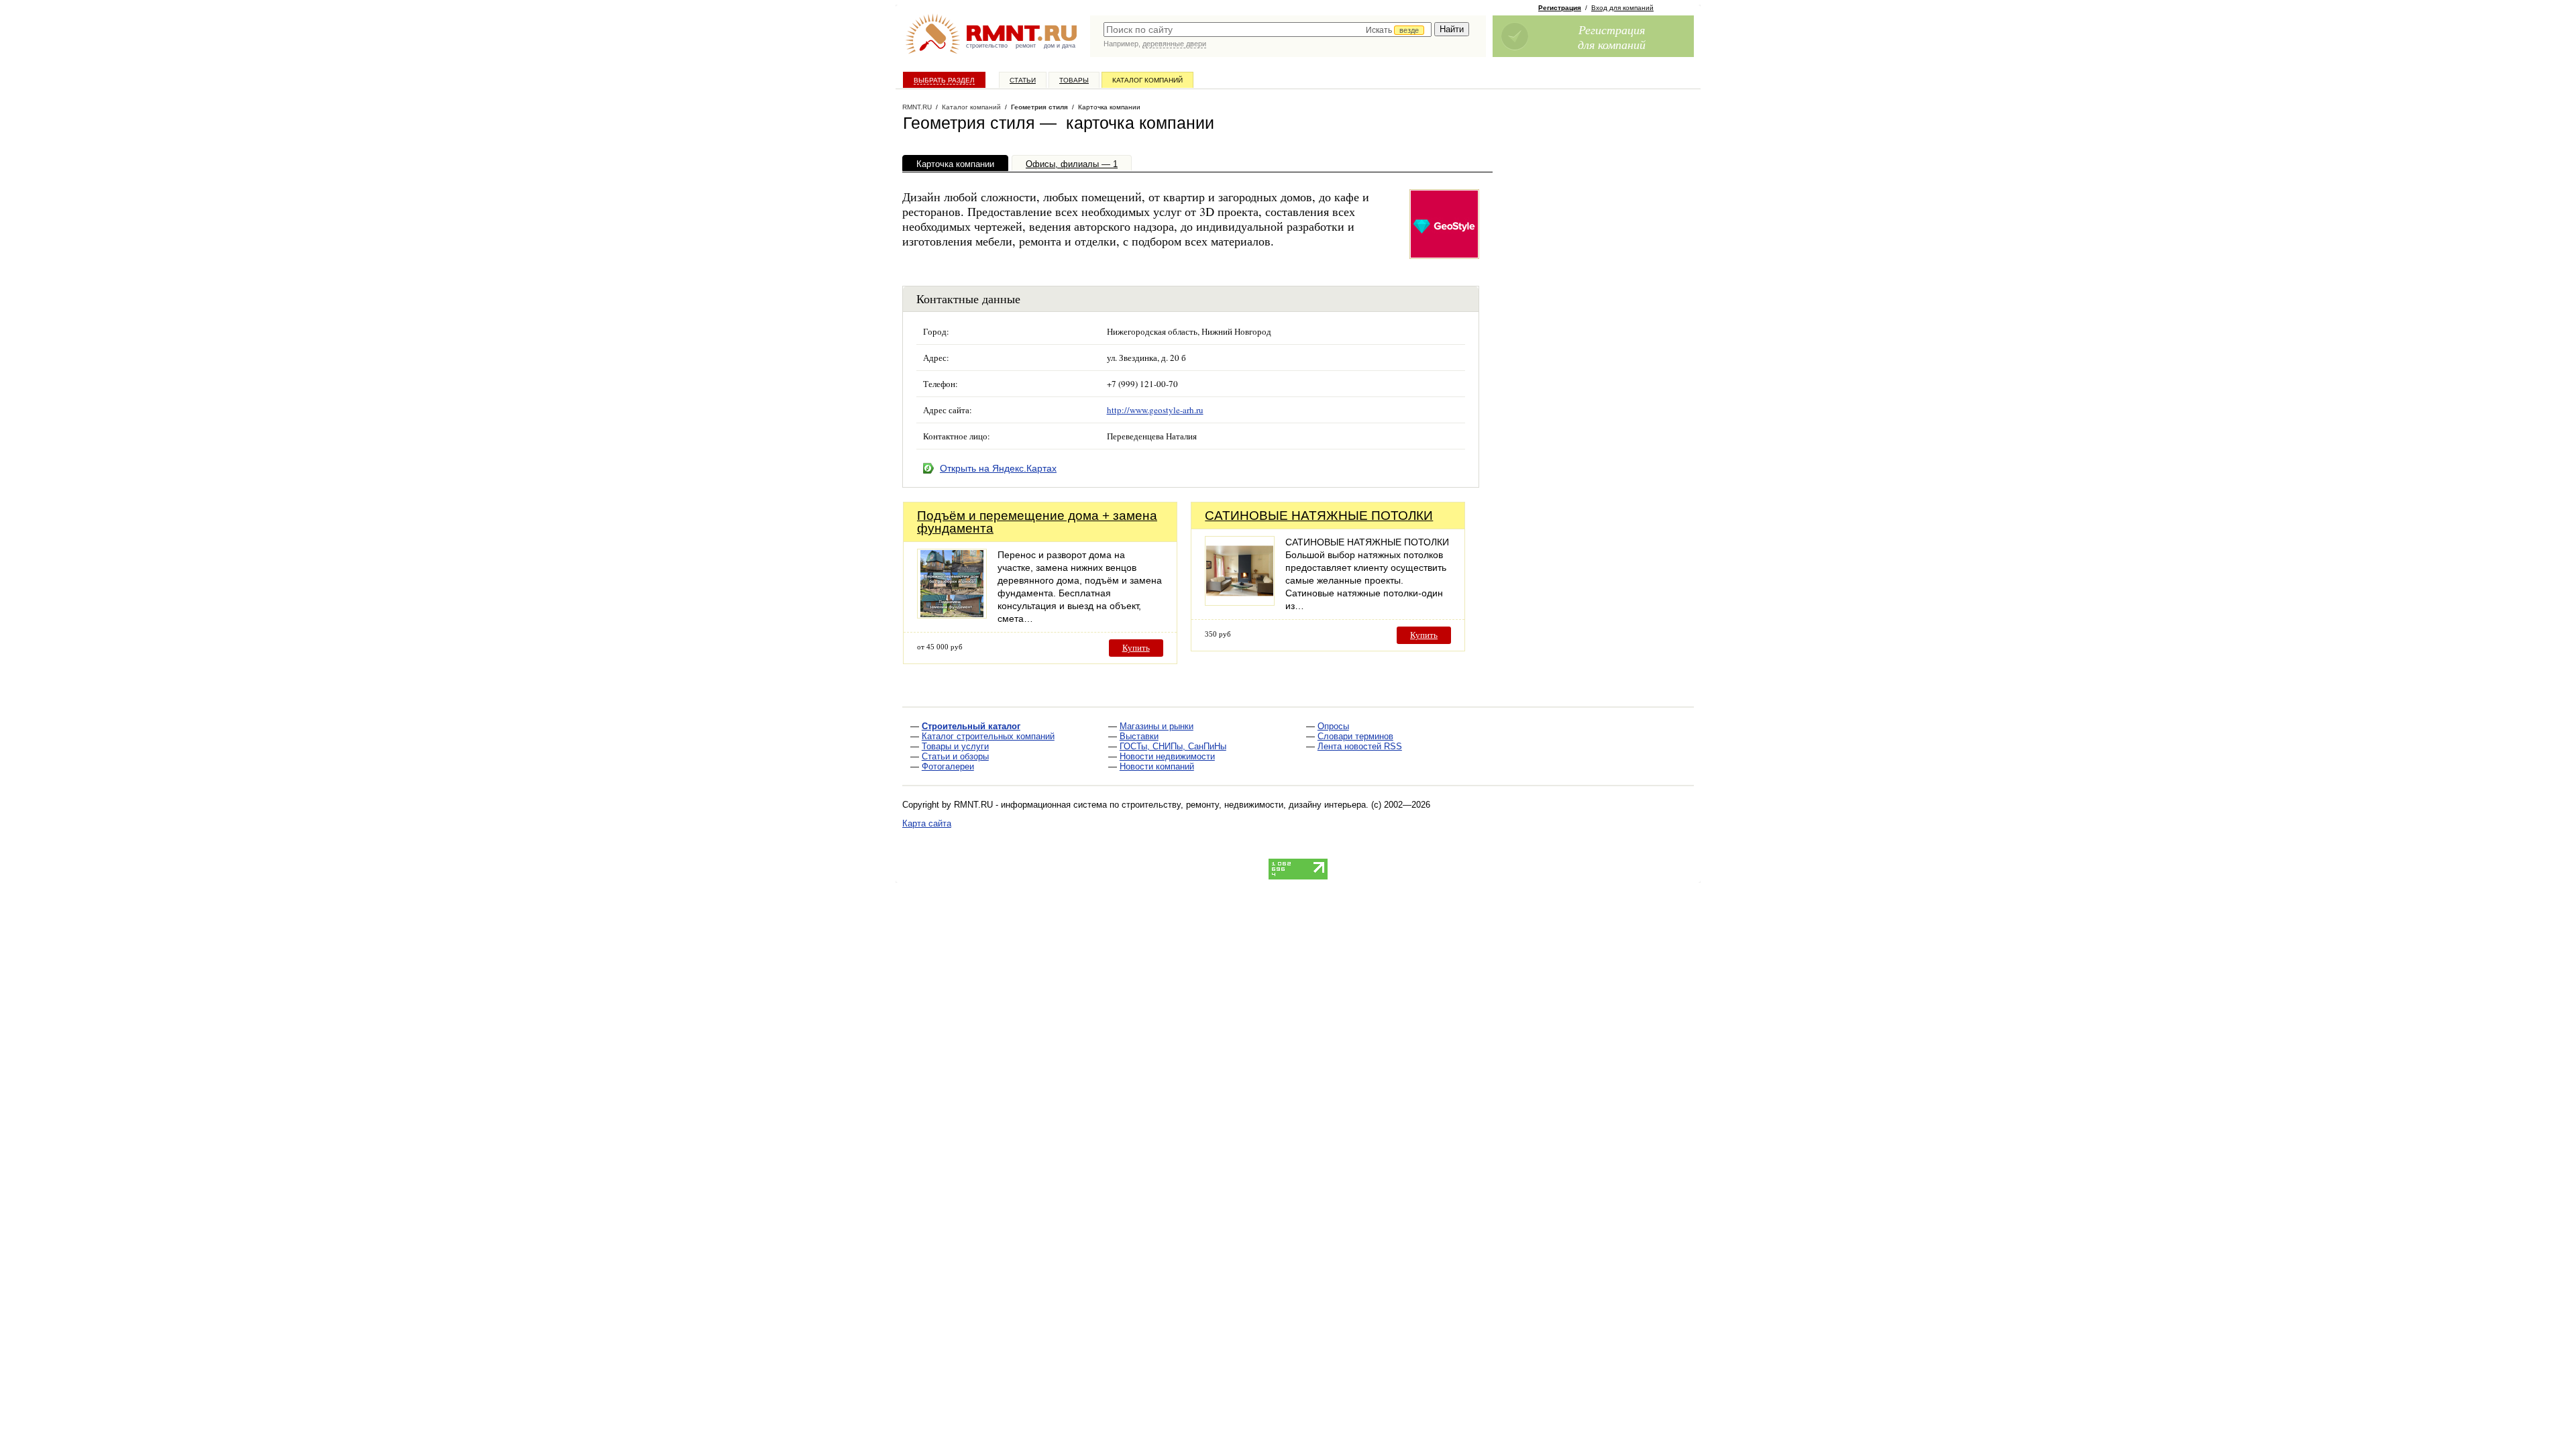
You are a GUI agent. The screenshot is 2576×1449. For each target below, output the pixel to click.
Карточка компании (955, 164)
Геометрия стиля (1039, 107)
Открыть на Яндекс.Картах (998, 468)
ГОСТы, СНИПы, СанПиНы (1173, 746)
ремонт (1026, 46)
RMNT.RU (917, 107)
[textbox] (1268, 30)
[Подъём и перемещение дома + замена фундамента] (952, 615)
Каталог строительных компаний (988, 736)
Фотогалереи (948, 766)
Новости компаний (1157, 766)
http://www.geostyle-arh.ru (1155, 410)
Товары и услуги (955, 746)
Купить (1136, 648)
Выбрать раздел (944, 80)
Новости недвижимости (1167, 756)
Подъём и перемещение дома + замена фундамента (1037, 522)
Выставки (1139, 736)
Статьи (1023, 80)
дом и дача (1060, 46)
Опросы (1333, 726)
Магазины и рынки (1157, 726)
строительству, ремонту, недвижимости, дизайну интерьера (1244, 805)
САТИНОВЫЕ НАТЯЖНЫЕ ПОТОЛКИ (1319, 516)
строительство (987, 46)
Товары (1074, 80)
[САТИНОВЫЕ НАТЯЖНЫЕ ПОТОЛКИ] (1240, 602)
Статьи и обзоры (955, 756)
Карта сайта (927, 823)
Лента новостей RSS (1360, 746)
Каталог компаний (1147, 80)
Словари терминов (1355, 736)
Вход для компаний (1622, 8)
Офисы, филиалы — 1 (1072, 164)
